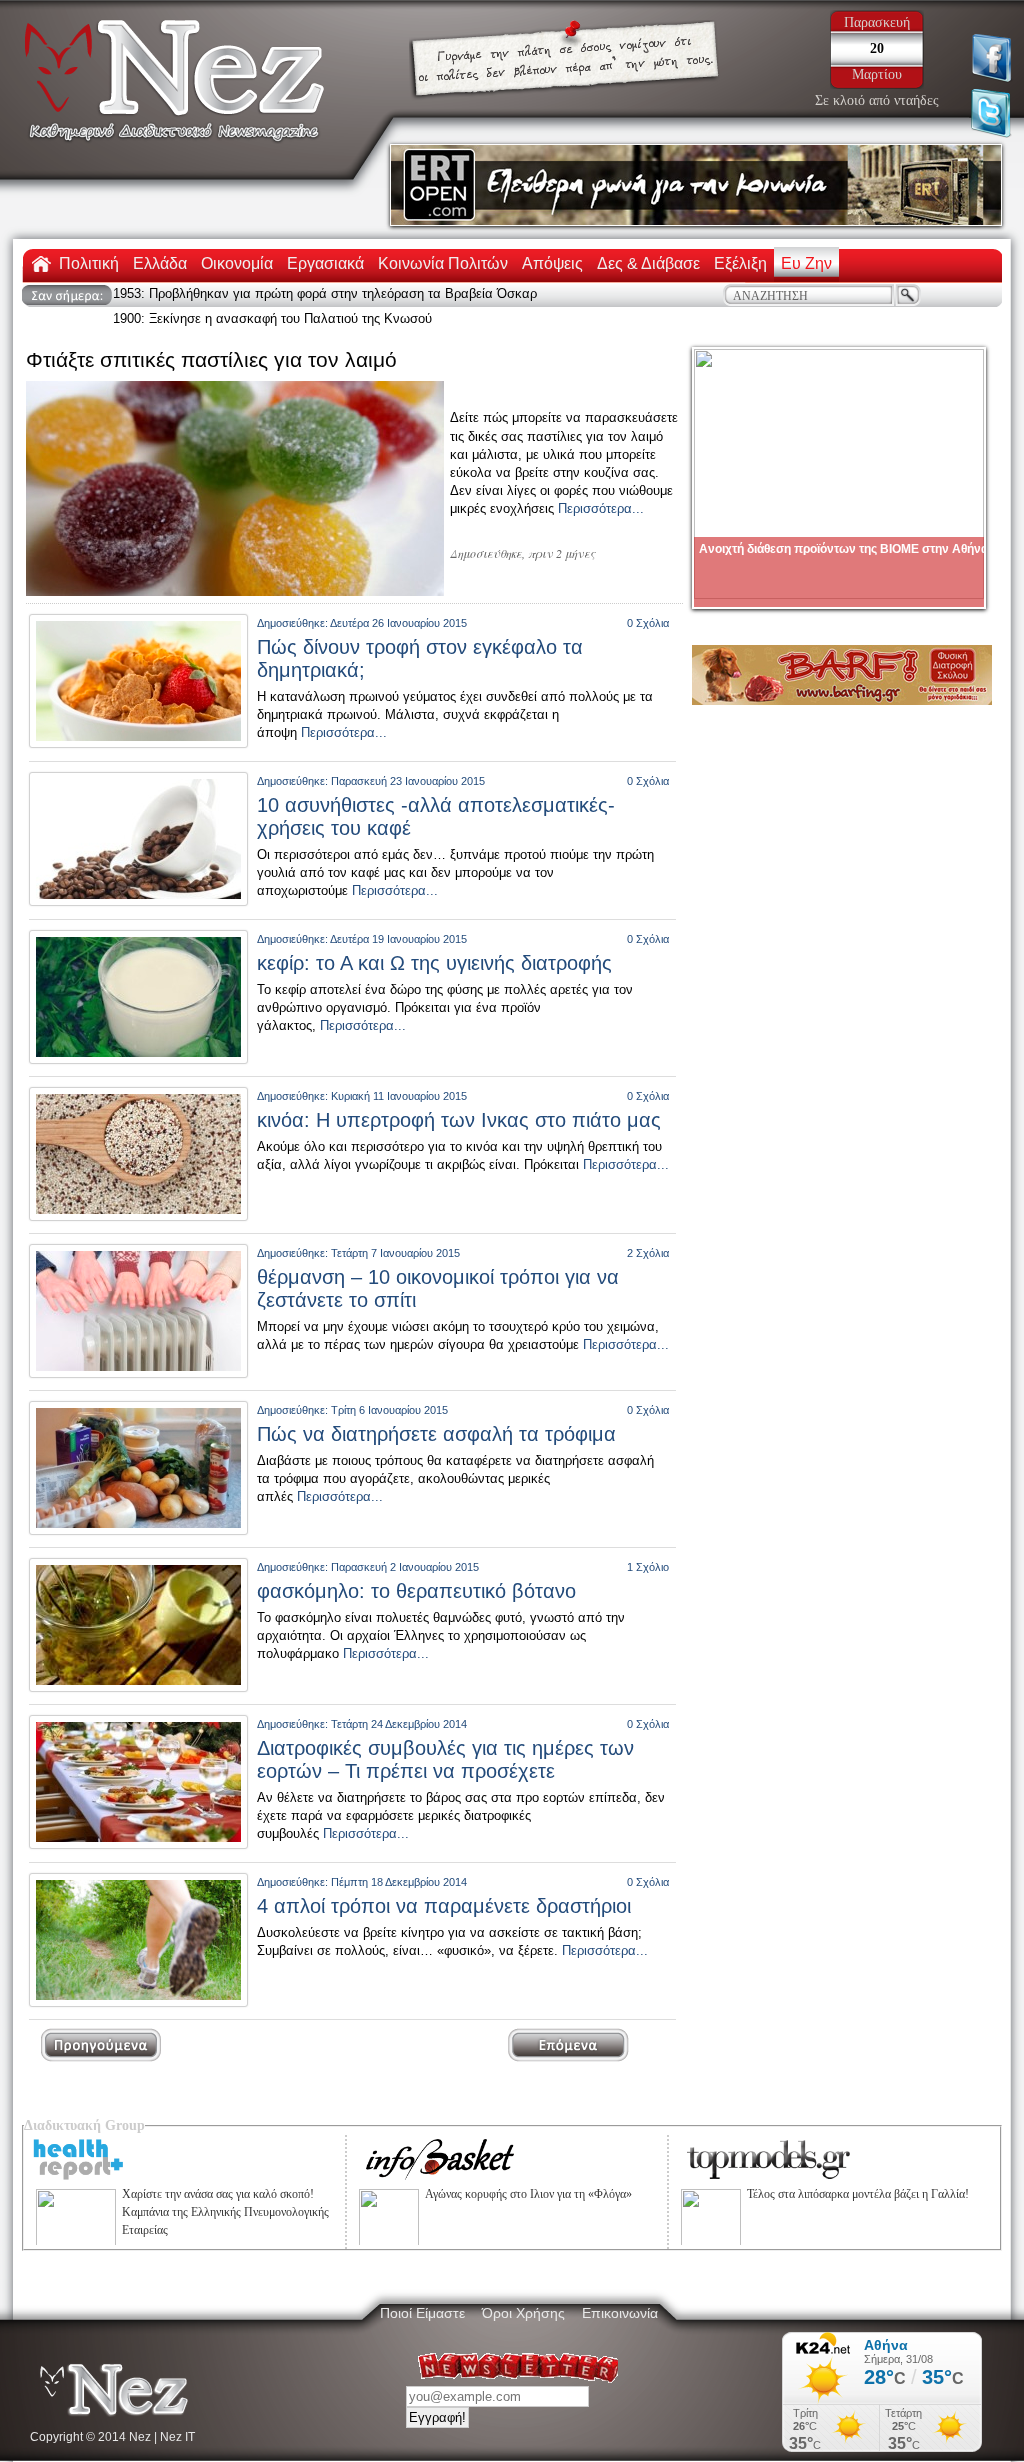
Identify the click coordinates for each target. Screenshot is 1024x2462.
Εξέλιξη (740, 263)
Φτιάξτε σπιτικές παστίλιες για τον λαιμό (211, 360)
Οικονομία (237, 263)
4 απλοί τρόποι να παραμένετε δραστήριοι (444, 1906)
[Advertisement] (843, 853)
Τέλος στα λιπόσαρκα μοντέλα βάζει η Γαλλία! (858, 2194)
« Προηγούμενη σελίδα (101, 2045)
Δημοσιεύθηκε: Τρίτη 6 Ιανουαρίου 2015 (352, 1410)
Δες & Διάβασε (648, 263)
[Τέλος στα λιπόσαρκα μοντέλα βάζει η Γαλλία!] (711, 2244)
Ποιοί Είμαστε (422, 2313)
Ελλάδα (160, 263)
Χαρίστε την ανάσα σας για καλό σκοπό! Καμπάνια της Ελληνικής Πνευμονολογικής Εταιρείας (225, 2212)
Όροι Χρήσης (523, 2313)
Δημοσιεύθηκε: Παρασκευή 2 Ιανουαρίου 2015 (368, 1567)
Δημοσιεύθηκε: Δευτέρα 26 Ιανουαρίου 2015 (362, 623)
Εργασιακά (325, 263)
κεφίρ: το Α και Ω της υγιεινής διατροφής (434, 963)
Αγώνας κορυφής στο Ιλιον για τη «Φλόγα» (528, 2194)
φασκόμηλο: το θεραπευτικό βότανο (416, 1591)
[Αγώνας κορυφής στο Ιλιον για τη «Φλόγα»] (389, 2244)
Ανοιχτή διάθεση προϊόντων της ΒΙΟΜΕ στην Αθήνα (843, 549)
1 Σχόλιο (648, 1567)
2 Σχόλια (648, 1253)
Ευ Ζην (806, 263)
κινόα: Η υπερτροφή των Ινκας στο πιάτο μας (459, 1120)
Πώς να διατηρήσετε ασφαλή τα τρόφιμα (436, 1434)
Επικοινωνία (620, 2313)
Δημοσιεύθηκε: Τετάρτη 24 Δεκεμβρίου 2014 (362, 1724)
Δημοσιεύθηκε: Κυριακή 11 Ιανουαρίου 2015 (362, 1096)
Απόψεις (552, 263)
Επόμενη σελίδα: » (589, 2045)
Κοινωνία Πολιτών (443, 263)
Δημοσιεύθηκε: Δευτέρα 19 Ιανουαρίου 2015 (362, 939)
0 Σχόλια (648, 623)
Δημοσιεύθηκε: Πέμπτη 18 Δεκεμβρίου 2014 (362, 1882)
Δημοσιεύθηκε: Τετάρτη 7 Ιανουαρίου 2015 (358, 1253)
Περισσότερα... (601, 508)
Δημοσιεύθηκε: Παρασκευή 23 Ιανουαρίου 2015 (371, 781)
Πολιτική (89, 263)
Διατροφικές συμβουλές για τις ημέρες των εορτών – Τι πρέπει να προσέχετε (445, 1759)
